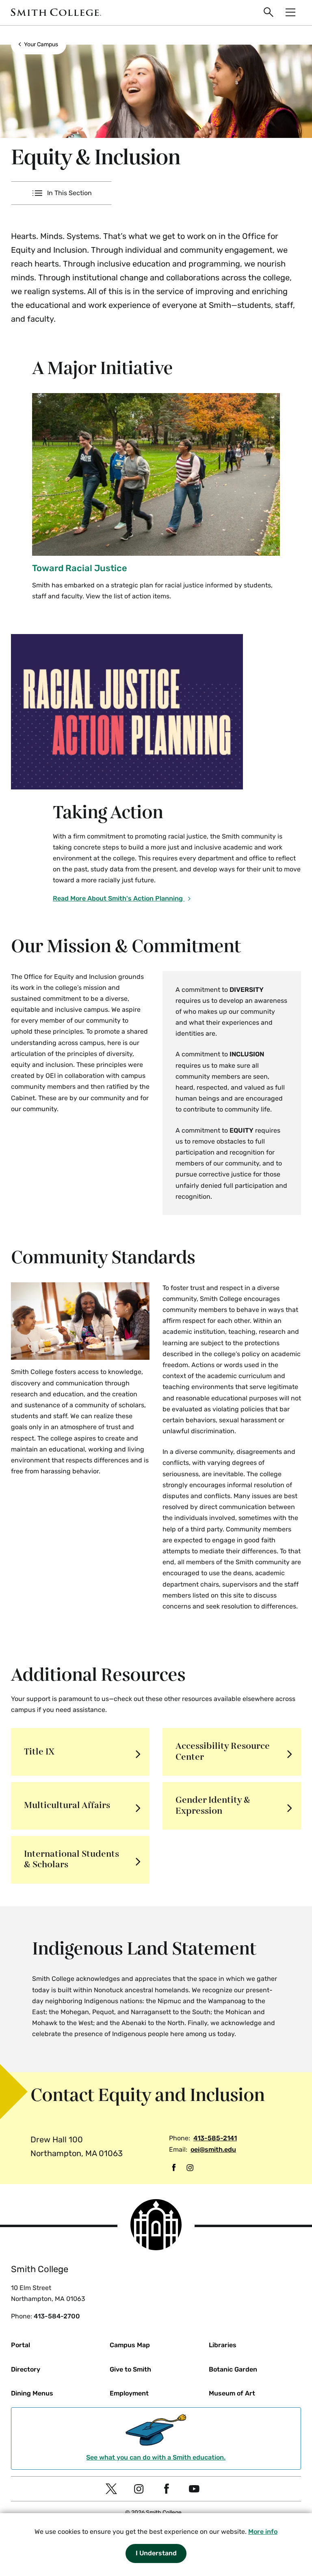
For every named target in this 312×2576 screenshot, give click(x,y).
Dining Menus (32, 2393)
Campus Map (130, 2345)
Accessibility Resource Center (223, 1751)
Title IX (39, 1752)
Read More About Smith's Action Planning (119, 898)
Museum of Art (232, 2393)
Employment (129, 2393)
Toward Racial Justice (80, 568)
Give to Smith (130, 2369)
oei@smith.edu (213, 2149)
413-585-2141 (215, 2138)
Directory (26, 2369)
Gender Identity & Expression (213, 1805)
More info (263, 2532)
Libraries (223, 2345)
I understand (156, 2553)
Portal (21, 2345)
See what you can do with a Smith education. (156, 2457)
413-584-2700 (57, 2316)
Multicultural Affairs (67, 1805)
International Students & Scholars (71, 1859)
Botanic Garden (233, 2369)
